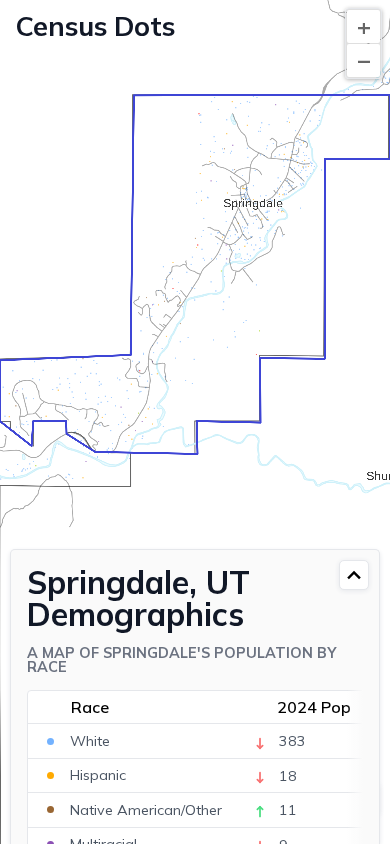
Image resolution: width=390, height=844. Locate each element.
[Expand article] (354, 575)
